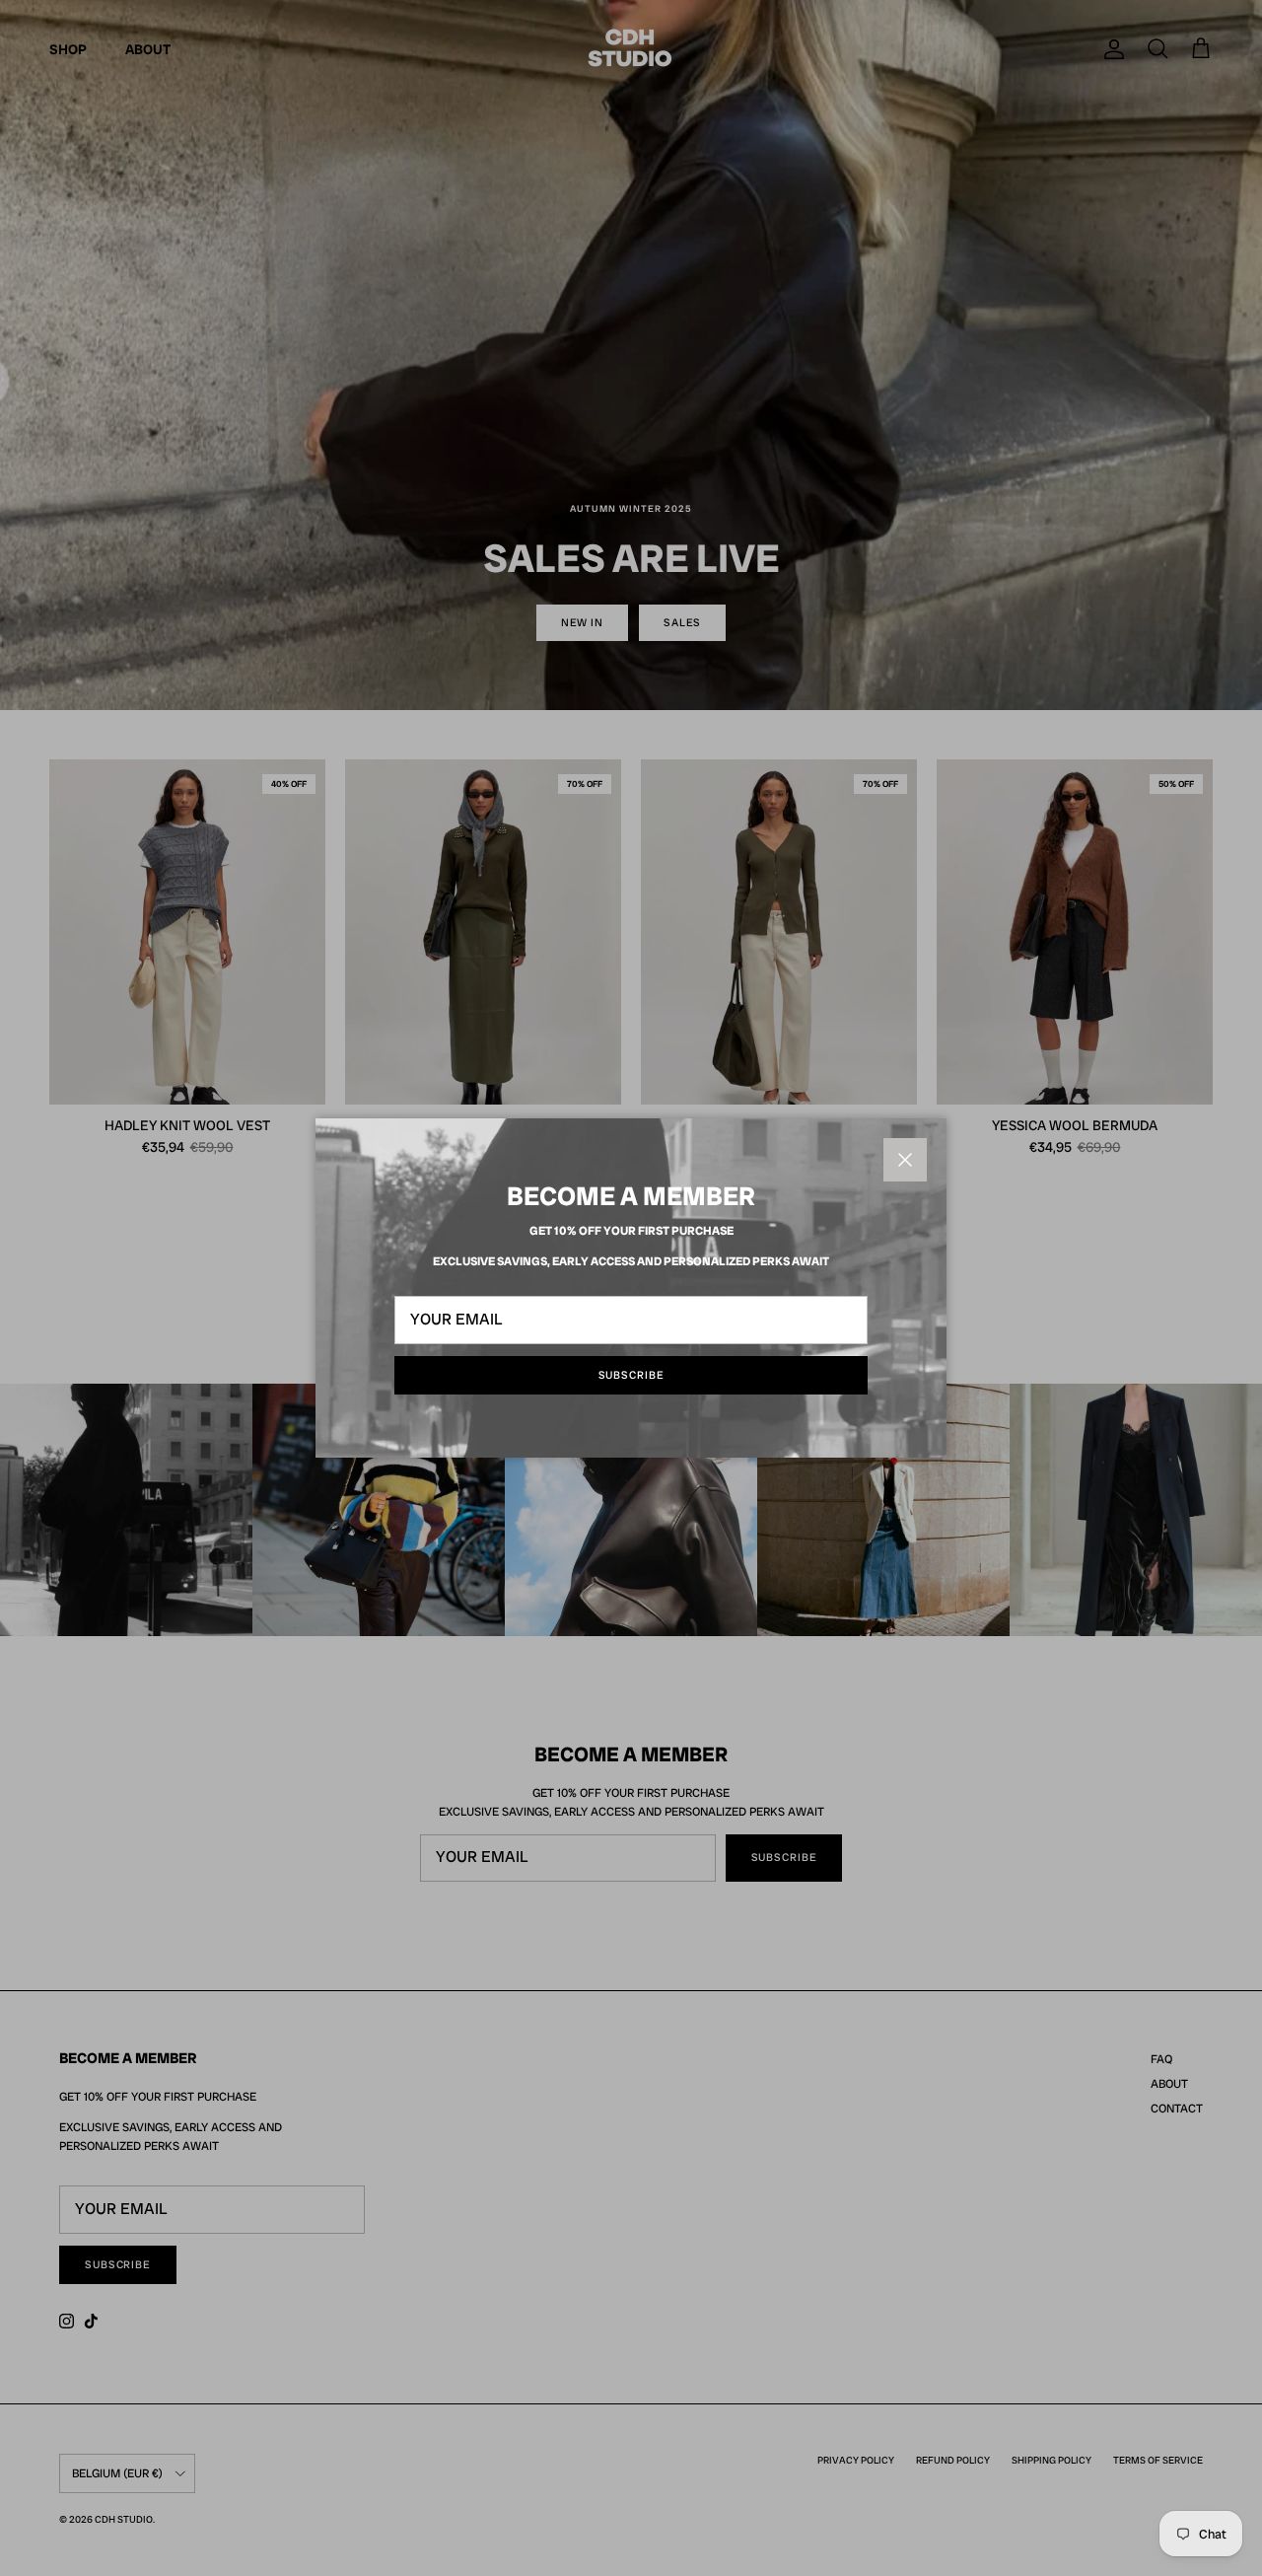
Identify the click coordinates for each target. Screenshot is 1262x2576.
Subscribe (631, 1375)
